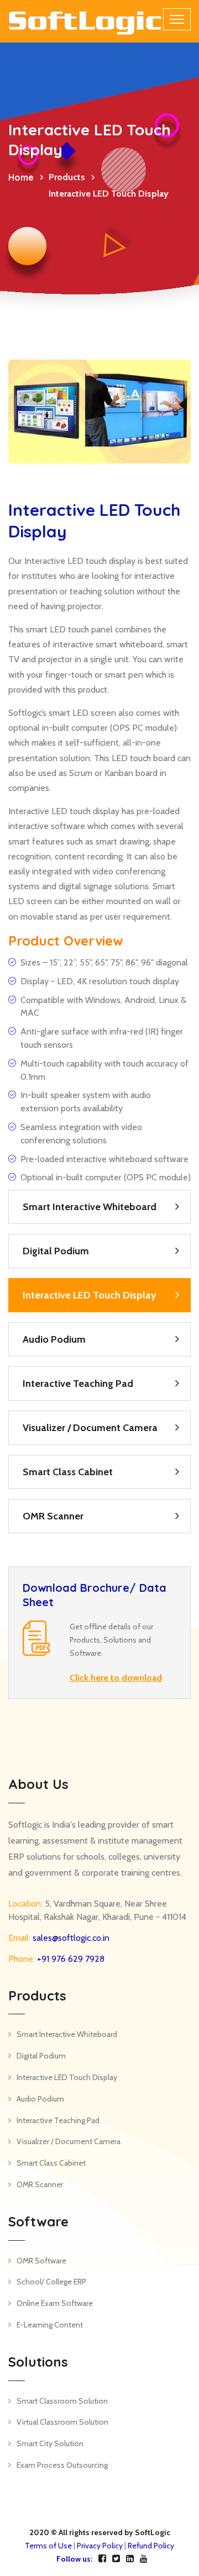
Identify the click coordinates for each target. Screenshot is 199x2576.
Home (21, 177)
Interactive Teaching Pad (78, 1384)
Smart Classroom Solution (62, 2401)
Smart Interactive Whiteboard (90, 1207)
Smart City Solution (50, 2443)
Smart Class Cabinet (68, 1472)
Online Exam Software (55, 2303)
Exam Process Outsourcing (62, 2465)
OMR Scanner (53, 1516)
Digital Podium (56, 1251)
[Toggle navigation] (177, 19)
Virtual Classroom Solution (62, 2422)
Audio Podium (54, 1339)
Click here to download (116, 1678)
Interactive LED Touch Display (90, 1295)
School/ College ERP (51, 2282)
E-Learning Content (50, 2325)
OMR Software (41, 2261)
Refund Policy (151, 2546)
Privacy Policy (100, 2546)
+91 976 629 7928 (70, 1959)
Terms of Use (48, 2546)
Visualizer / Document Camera (90, 1428)
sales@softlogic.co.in (70, 1938)
